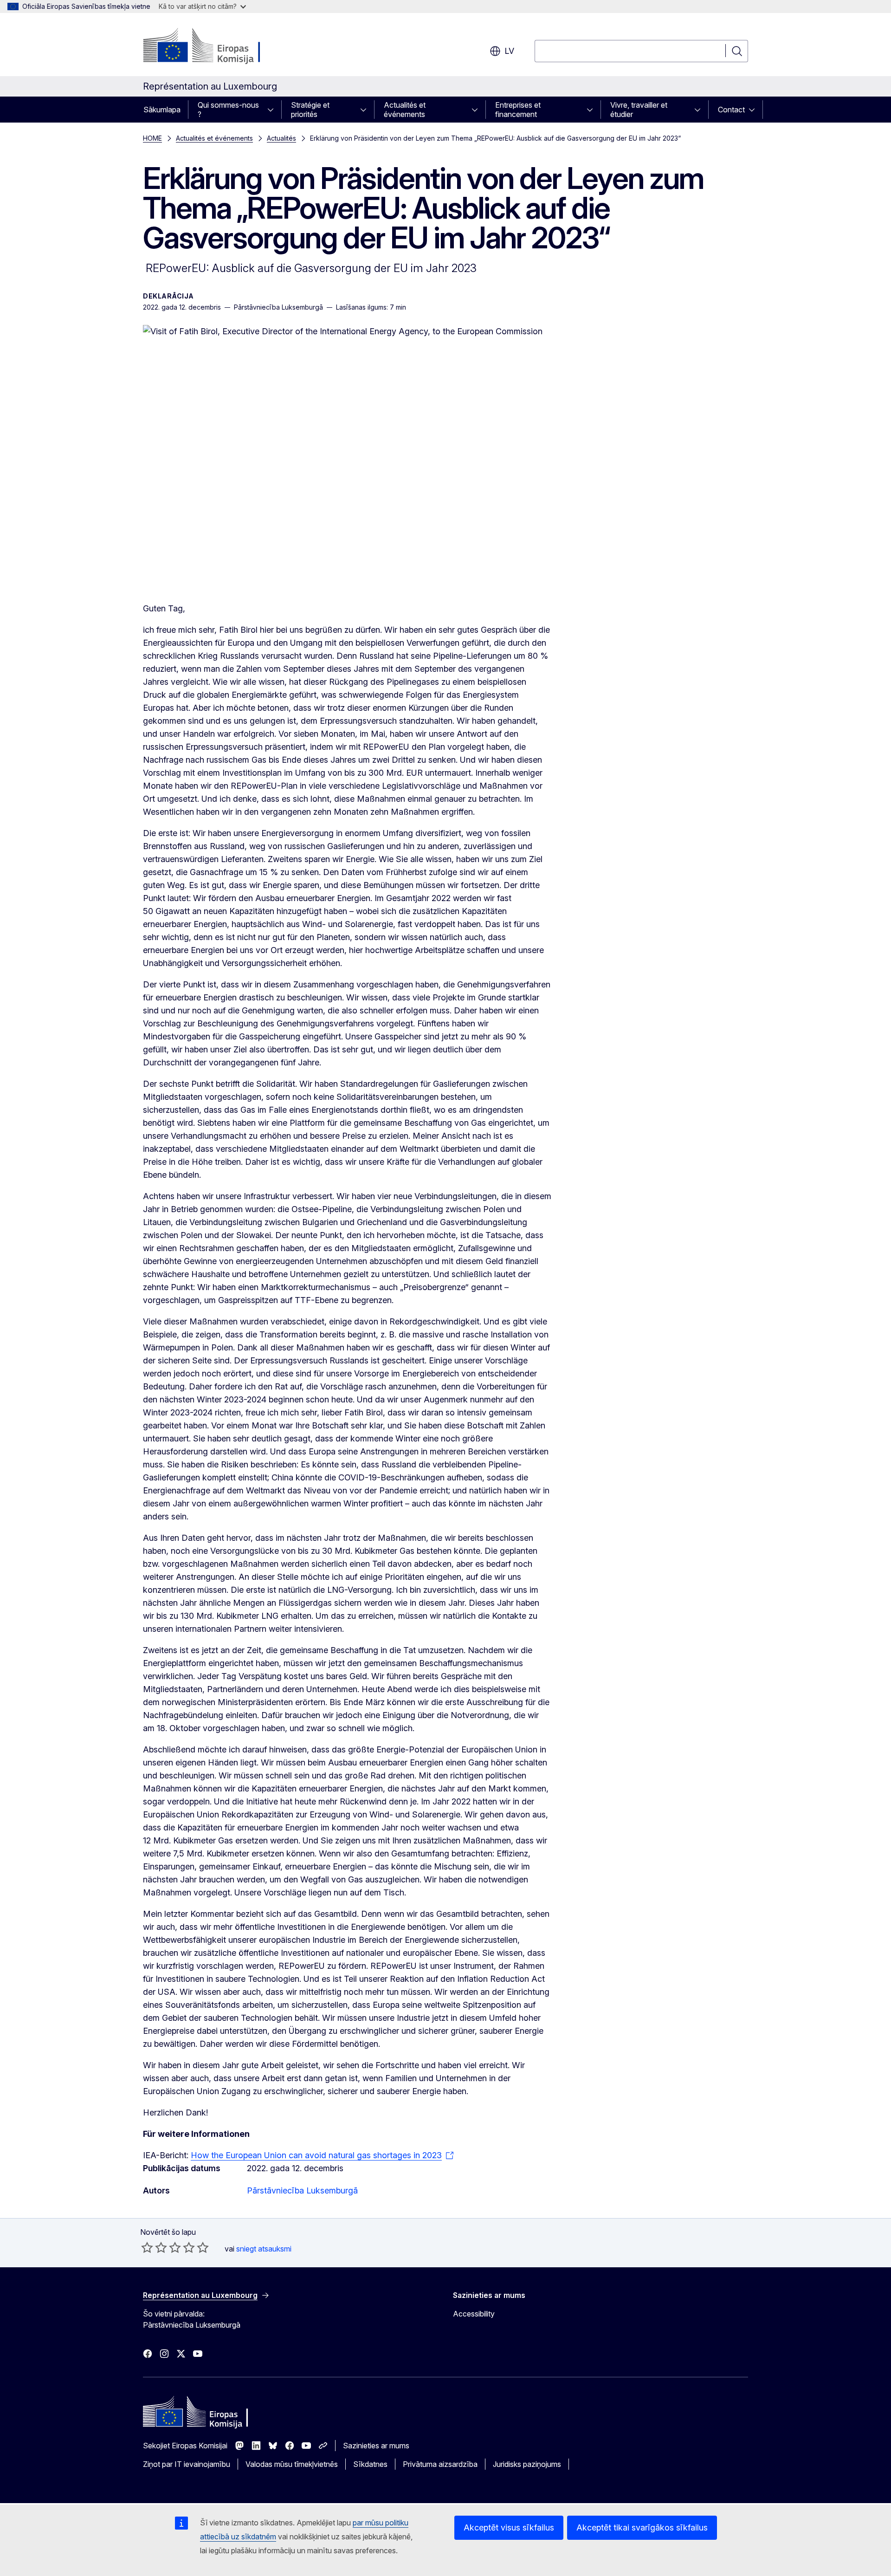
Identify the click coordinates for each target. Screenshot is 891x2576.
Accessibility (474, 2314)
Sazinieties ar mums (376, 2446)
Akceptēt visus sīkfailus (509, 2527)
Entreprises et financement (518, 110)
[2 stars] (154, 2247)
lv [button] (509, 51)
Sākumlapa (162, 110)
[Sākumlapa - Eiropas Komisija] (218, 46)
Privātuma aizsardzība (440, 2464)
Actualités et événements (405, 110)
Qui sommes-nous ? (228, 110)
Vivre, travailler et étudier (639, 110)
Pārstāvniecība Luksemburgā (302, 2190)
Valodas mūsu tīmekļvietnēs (292, 2464)
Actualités (281, 138)
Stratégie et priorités (310, 110)
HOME (152, 138)
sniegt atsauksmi (264, 2249)
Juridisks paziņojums (527, 2464)
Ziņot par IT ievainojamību (187, 2464)
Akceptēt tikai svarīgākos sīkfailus (642, 2527)
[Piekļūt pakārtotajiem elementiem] (273, 110)
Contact (731, 110)
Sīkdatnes (370, 2464)
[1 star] (147, 2247)
